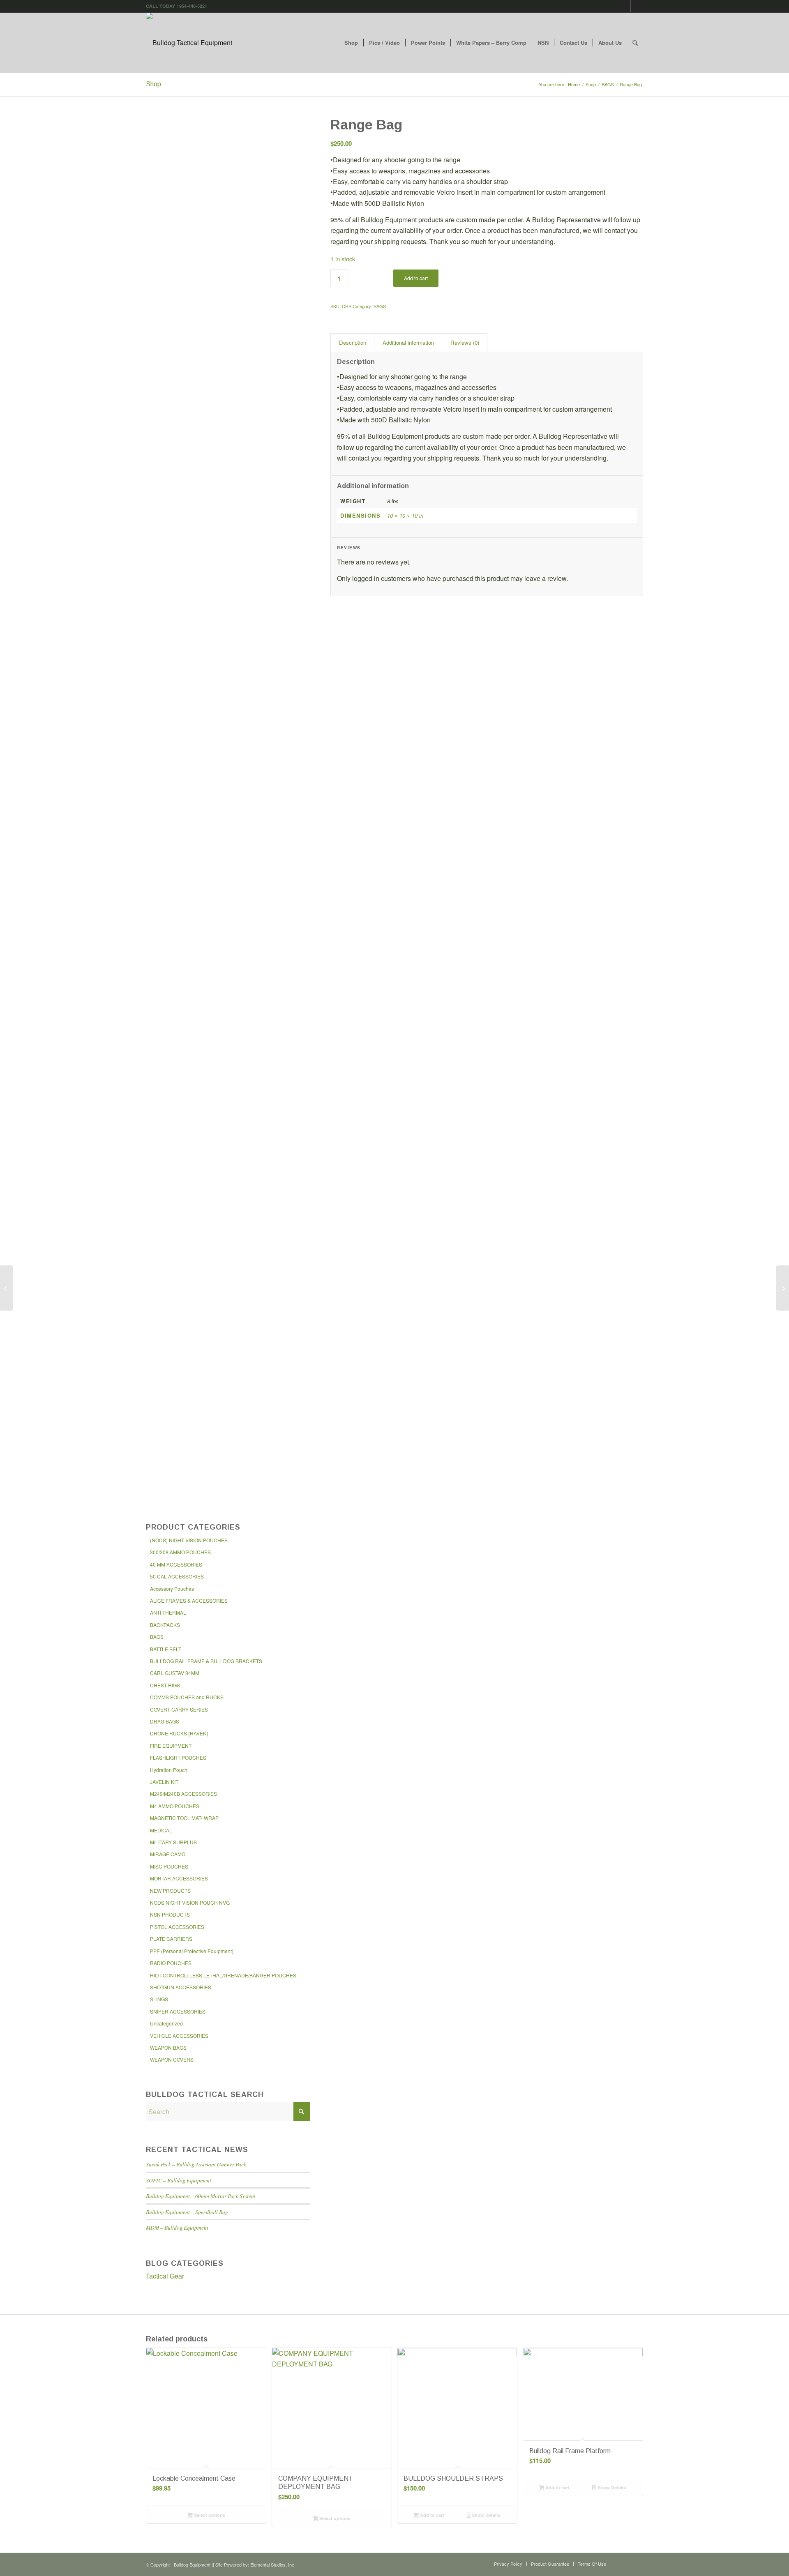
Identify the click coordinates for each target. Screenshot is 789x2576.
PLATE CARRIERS (171, 1939)
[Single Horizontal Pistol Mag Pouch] (6, 1288)
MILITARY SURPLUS (173, 1842)
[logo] (189, 43)
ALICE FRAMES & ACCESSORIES (189, 1600)
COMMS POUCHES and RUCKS (187, 1697)
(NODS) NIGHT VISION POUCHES (189, 1540)
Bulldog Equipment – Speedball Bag (187, 2212)
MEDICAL (161, 1830)
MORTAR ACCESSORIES (179, 1878)
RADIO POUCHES (171, 1963)
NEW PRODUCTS (170, 1891)
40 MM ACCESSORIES (176, 1564)
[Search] (635, 43)
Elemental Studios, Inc (272, 2564)
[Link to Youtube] (637, 6)
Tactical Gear (165, 2276)
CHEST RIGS (165, 1685)
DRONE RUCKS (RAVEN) (179, 1733)
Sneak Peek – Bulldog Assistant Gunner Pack (196, 2164)
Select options (209, 2515)
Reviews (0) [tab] (465, 342)
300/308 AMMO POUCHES (180, 1552)
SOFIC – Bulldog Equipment (179, 2180)
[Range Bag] (228, 186)
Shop (153, 84)
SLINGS (159, 1999)
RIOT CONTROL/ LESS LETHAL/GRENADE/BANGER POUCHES (223, 1975)
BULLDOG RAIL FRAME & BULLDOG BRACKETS (206, 1661)
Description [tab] (353, 342)
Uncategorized (166, 2023)
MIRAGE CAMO (168, 1854)
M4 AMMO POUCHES (175, 1806)
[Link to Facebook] (624, 6)
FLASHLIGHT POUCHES (178, 1757)
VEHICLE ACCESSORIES (179, 2036)
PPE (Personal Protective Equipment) (192, 1951)
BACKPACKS (165, 1625)
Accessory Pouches (172, 1589)
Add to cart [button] (431, 2515)
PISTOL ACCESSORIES (177, 1927)
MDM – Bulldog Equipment (177, 2227)
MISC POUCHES (169, 1866)
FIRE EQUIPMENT (171, 1745)
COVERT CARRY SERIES (179, 1709)
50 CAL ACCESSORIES (177, 1576)
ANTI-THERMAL (168, 1612)
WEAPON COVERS (172, 2059)
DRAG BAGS (165, 1721)
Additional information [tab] (408, 342)
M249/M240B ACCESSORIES (183, 1794)
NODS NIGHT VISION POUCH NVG (190, 1902)
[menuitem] (351, 43)
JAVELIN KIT (164, 1782)
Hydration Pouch (169, 1770)
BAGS (157, 1637)
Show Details (485, 2515)
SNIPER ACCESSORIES (178, 2011)
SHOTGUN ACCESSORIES (181, 1987)
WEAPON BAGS (168, 2047)
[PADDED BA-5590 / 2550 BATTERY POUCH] (783, 1288)
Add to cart (416, 278)
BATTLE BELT (166, 1649)
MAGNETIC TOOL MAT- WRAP (184, 1818)
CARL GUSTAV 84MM (175, 1673)
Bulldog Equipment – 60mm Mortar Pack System (201, 2196)
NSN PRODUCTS (170, 1914)
